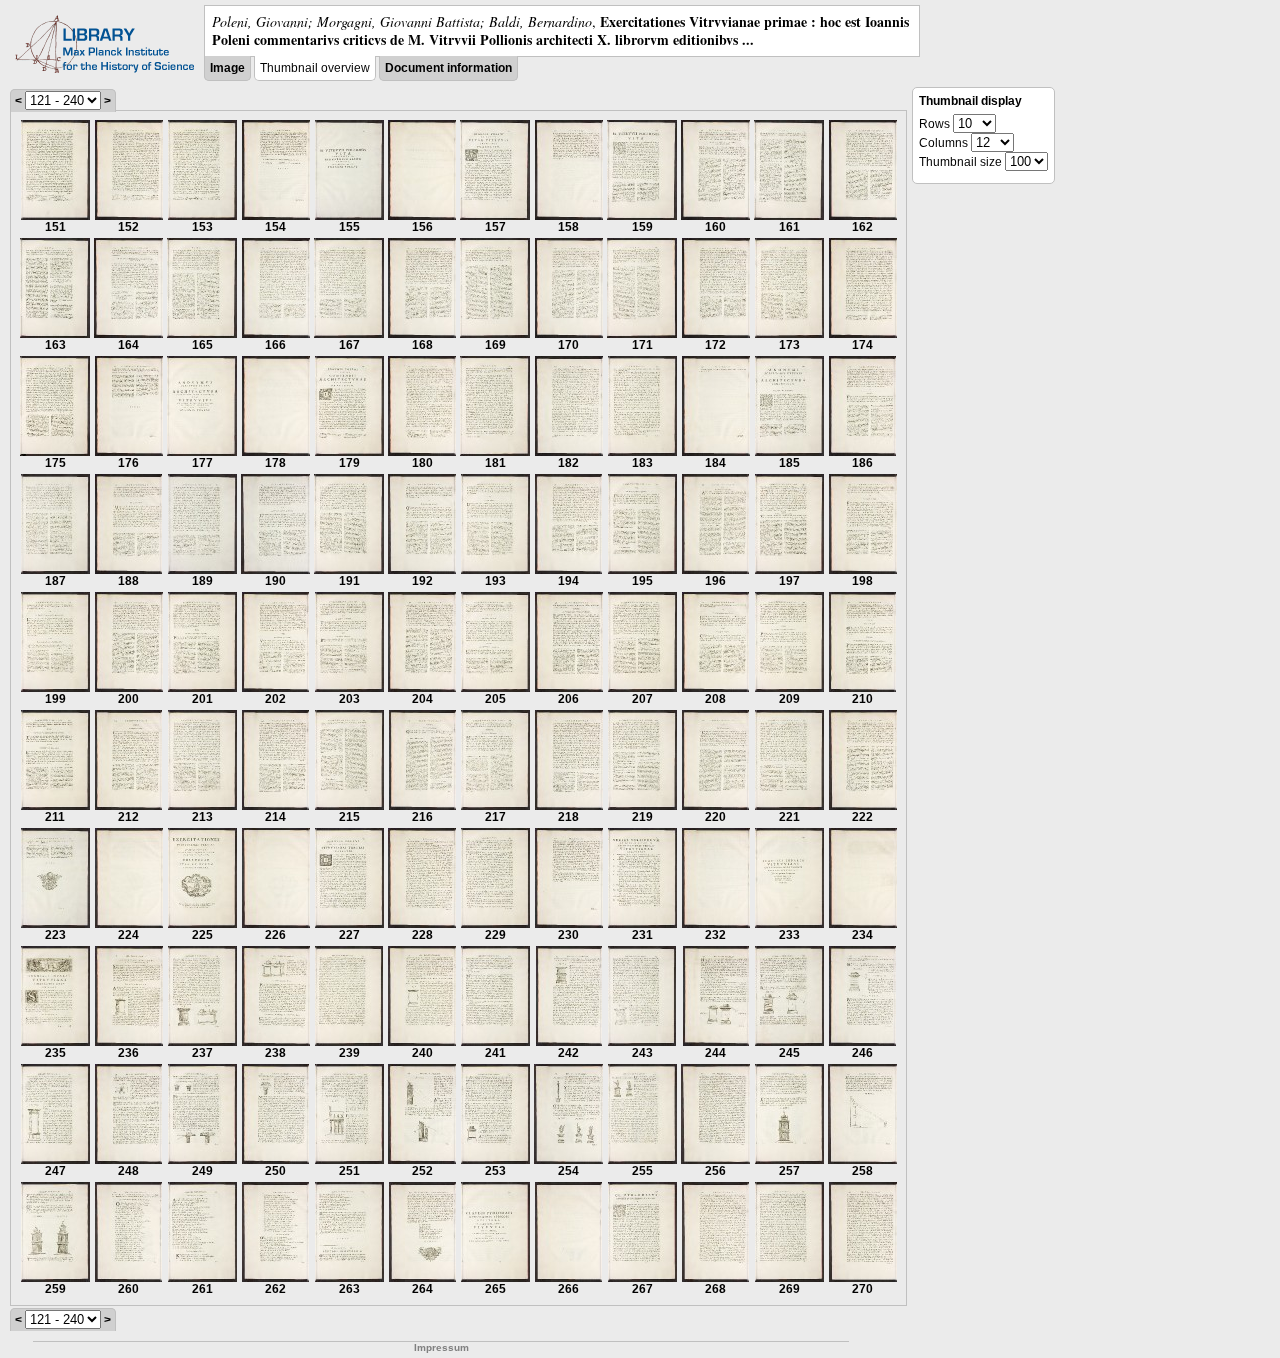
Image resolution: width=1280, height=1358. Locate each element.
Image (227, 68)
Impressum (441, 1347)
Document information (448, 68)
